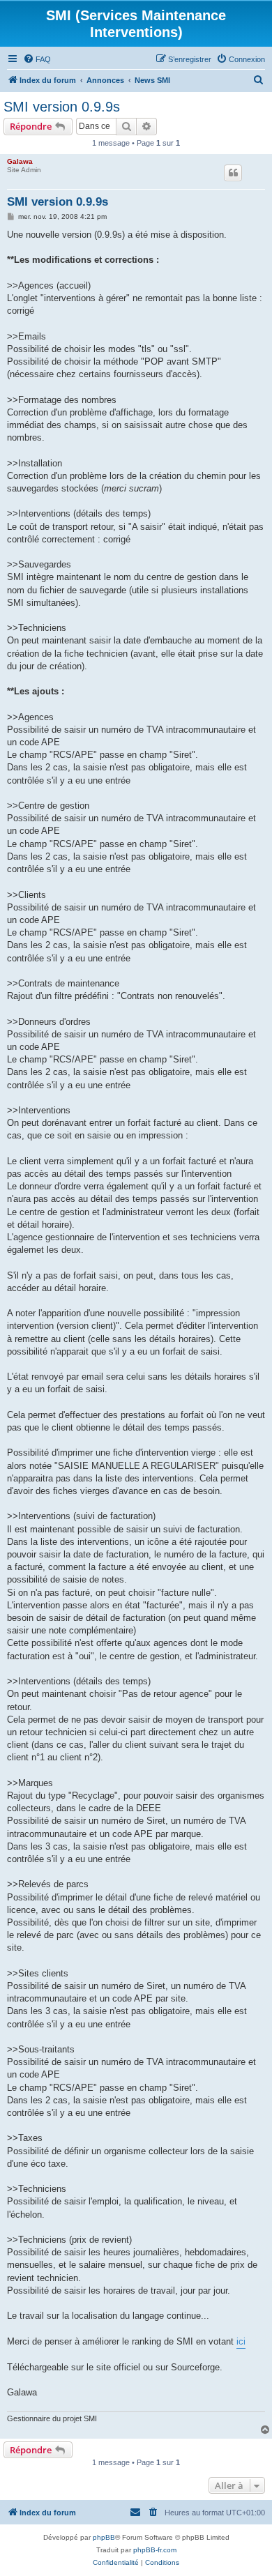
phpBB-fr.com (155, 2550)
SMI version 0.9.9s (62, 107)
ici (241, 2341)
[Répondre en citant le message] (233, 173)
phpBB (104, 2537)
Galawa (20, 161)
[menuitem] (37, 59)
